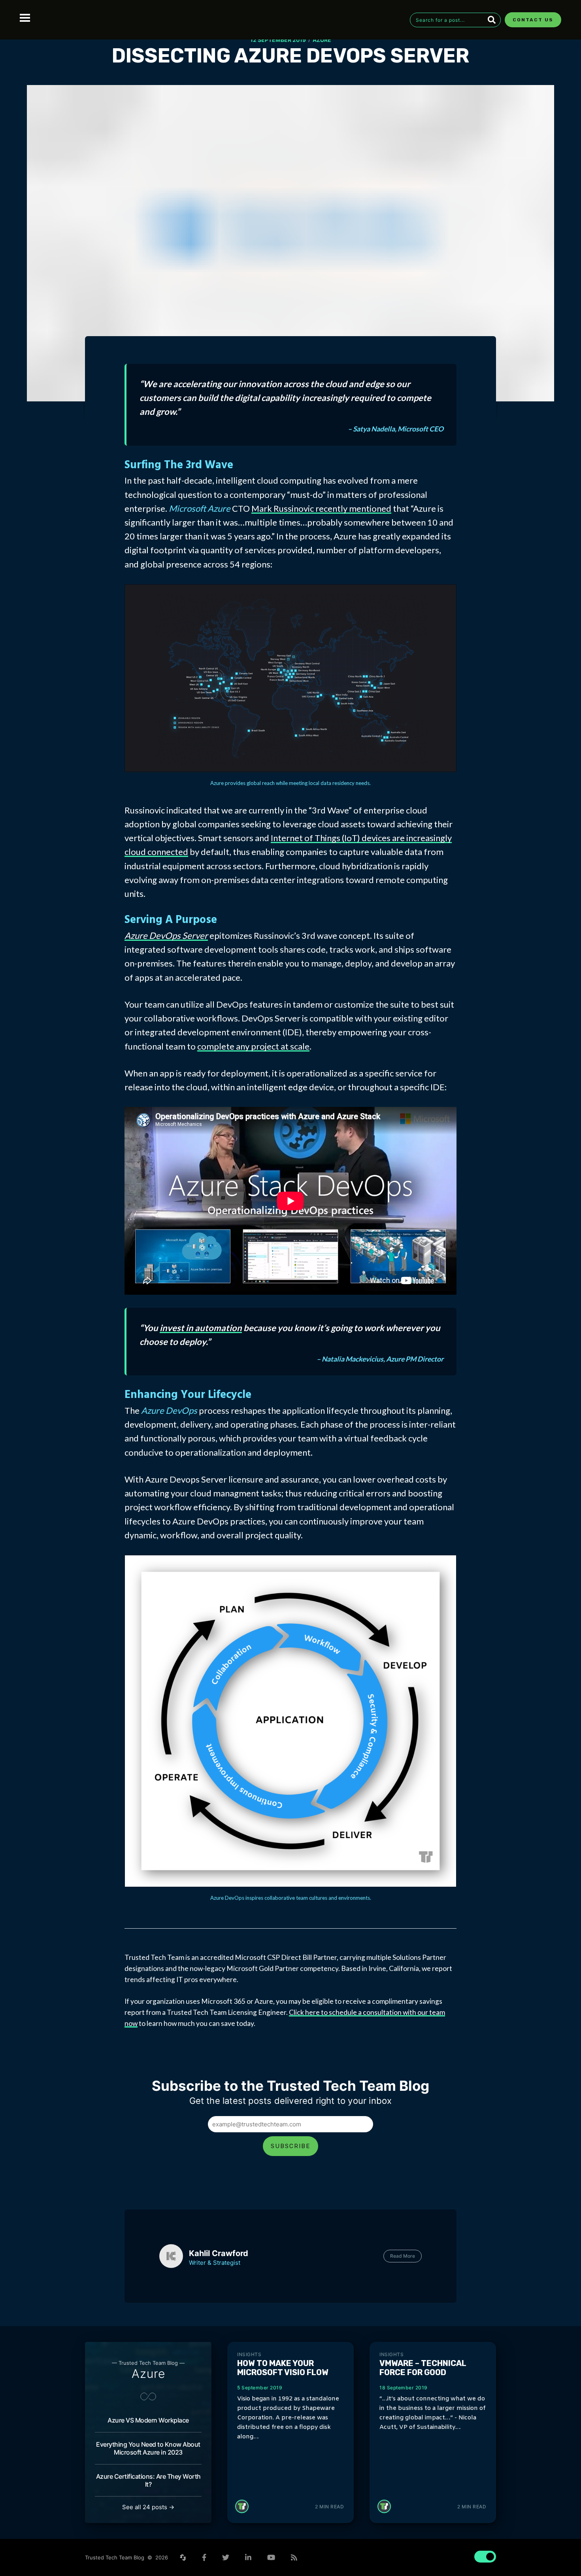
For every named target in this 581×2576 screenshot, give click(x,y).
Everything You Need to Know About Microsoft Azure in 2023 (148, 2448)
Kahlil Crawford (219, 2253)
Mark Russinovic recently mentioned (321, 508)
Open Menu (25, 18)
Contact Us (533, 20)
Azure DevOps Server (166, 935)
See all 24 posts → (148, 2507)
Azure (322, 40)
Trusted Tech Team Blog (115, 2557)
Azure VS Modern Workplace (148, 2420)
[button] (14, 2562)
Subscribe (290, 2146)
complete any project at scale (253, 1046)
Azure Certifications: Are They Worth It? (148, 2480)
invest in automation (201, 1328)
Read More (403, 2256)
